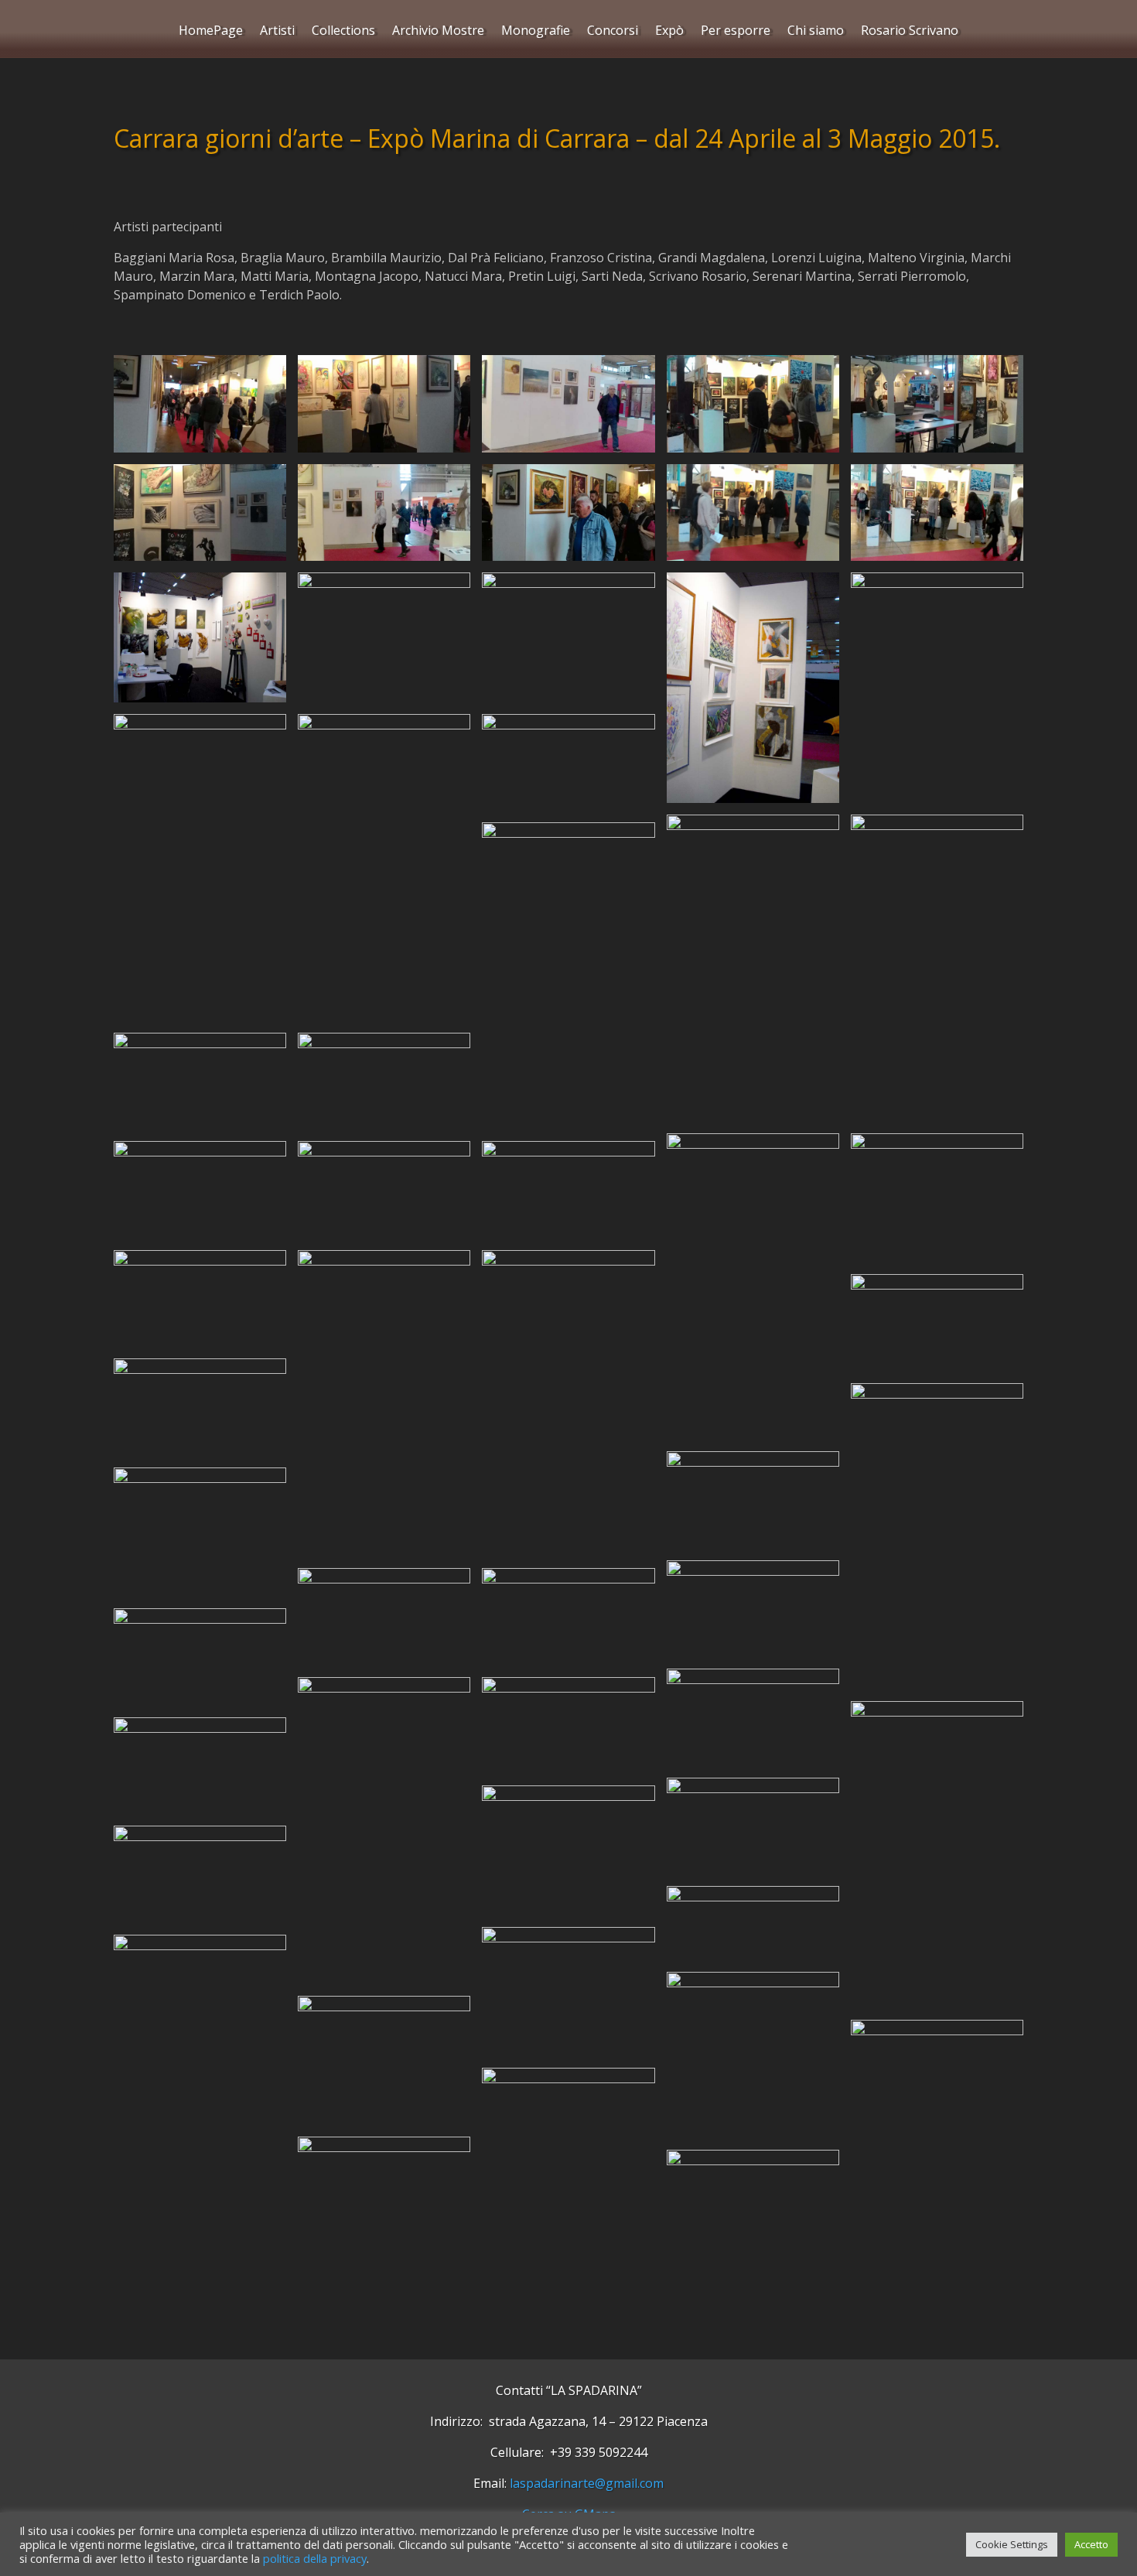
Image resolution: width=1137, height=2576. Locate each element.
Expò (669, 32)
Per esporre (736, 32)
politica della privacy (315, 2558)
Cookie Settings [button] (1012, 2544)
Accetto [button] (1091, 2544)
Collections (343, 32)
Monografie (536, 32)
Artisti (277, 32)
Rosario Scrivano (910, 32)
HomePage (211, 32)
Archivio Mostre (438, 32)
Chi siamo (816, 32)
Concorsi (613, 32)
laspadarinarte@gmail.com (587, 2483)
